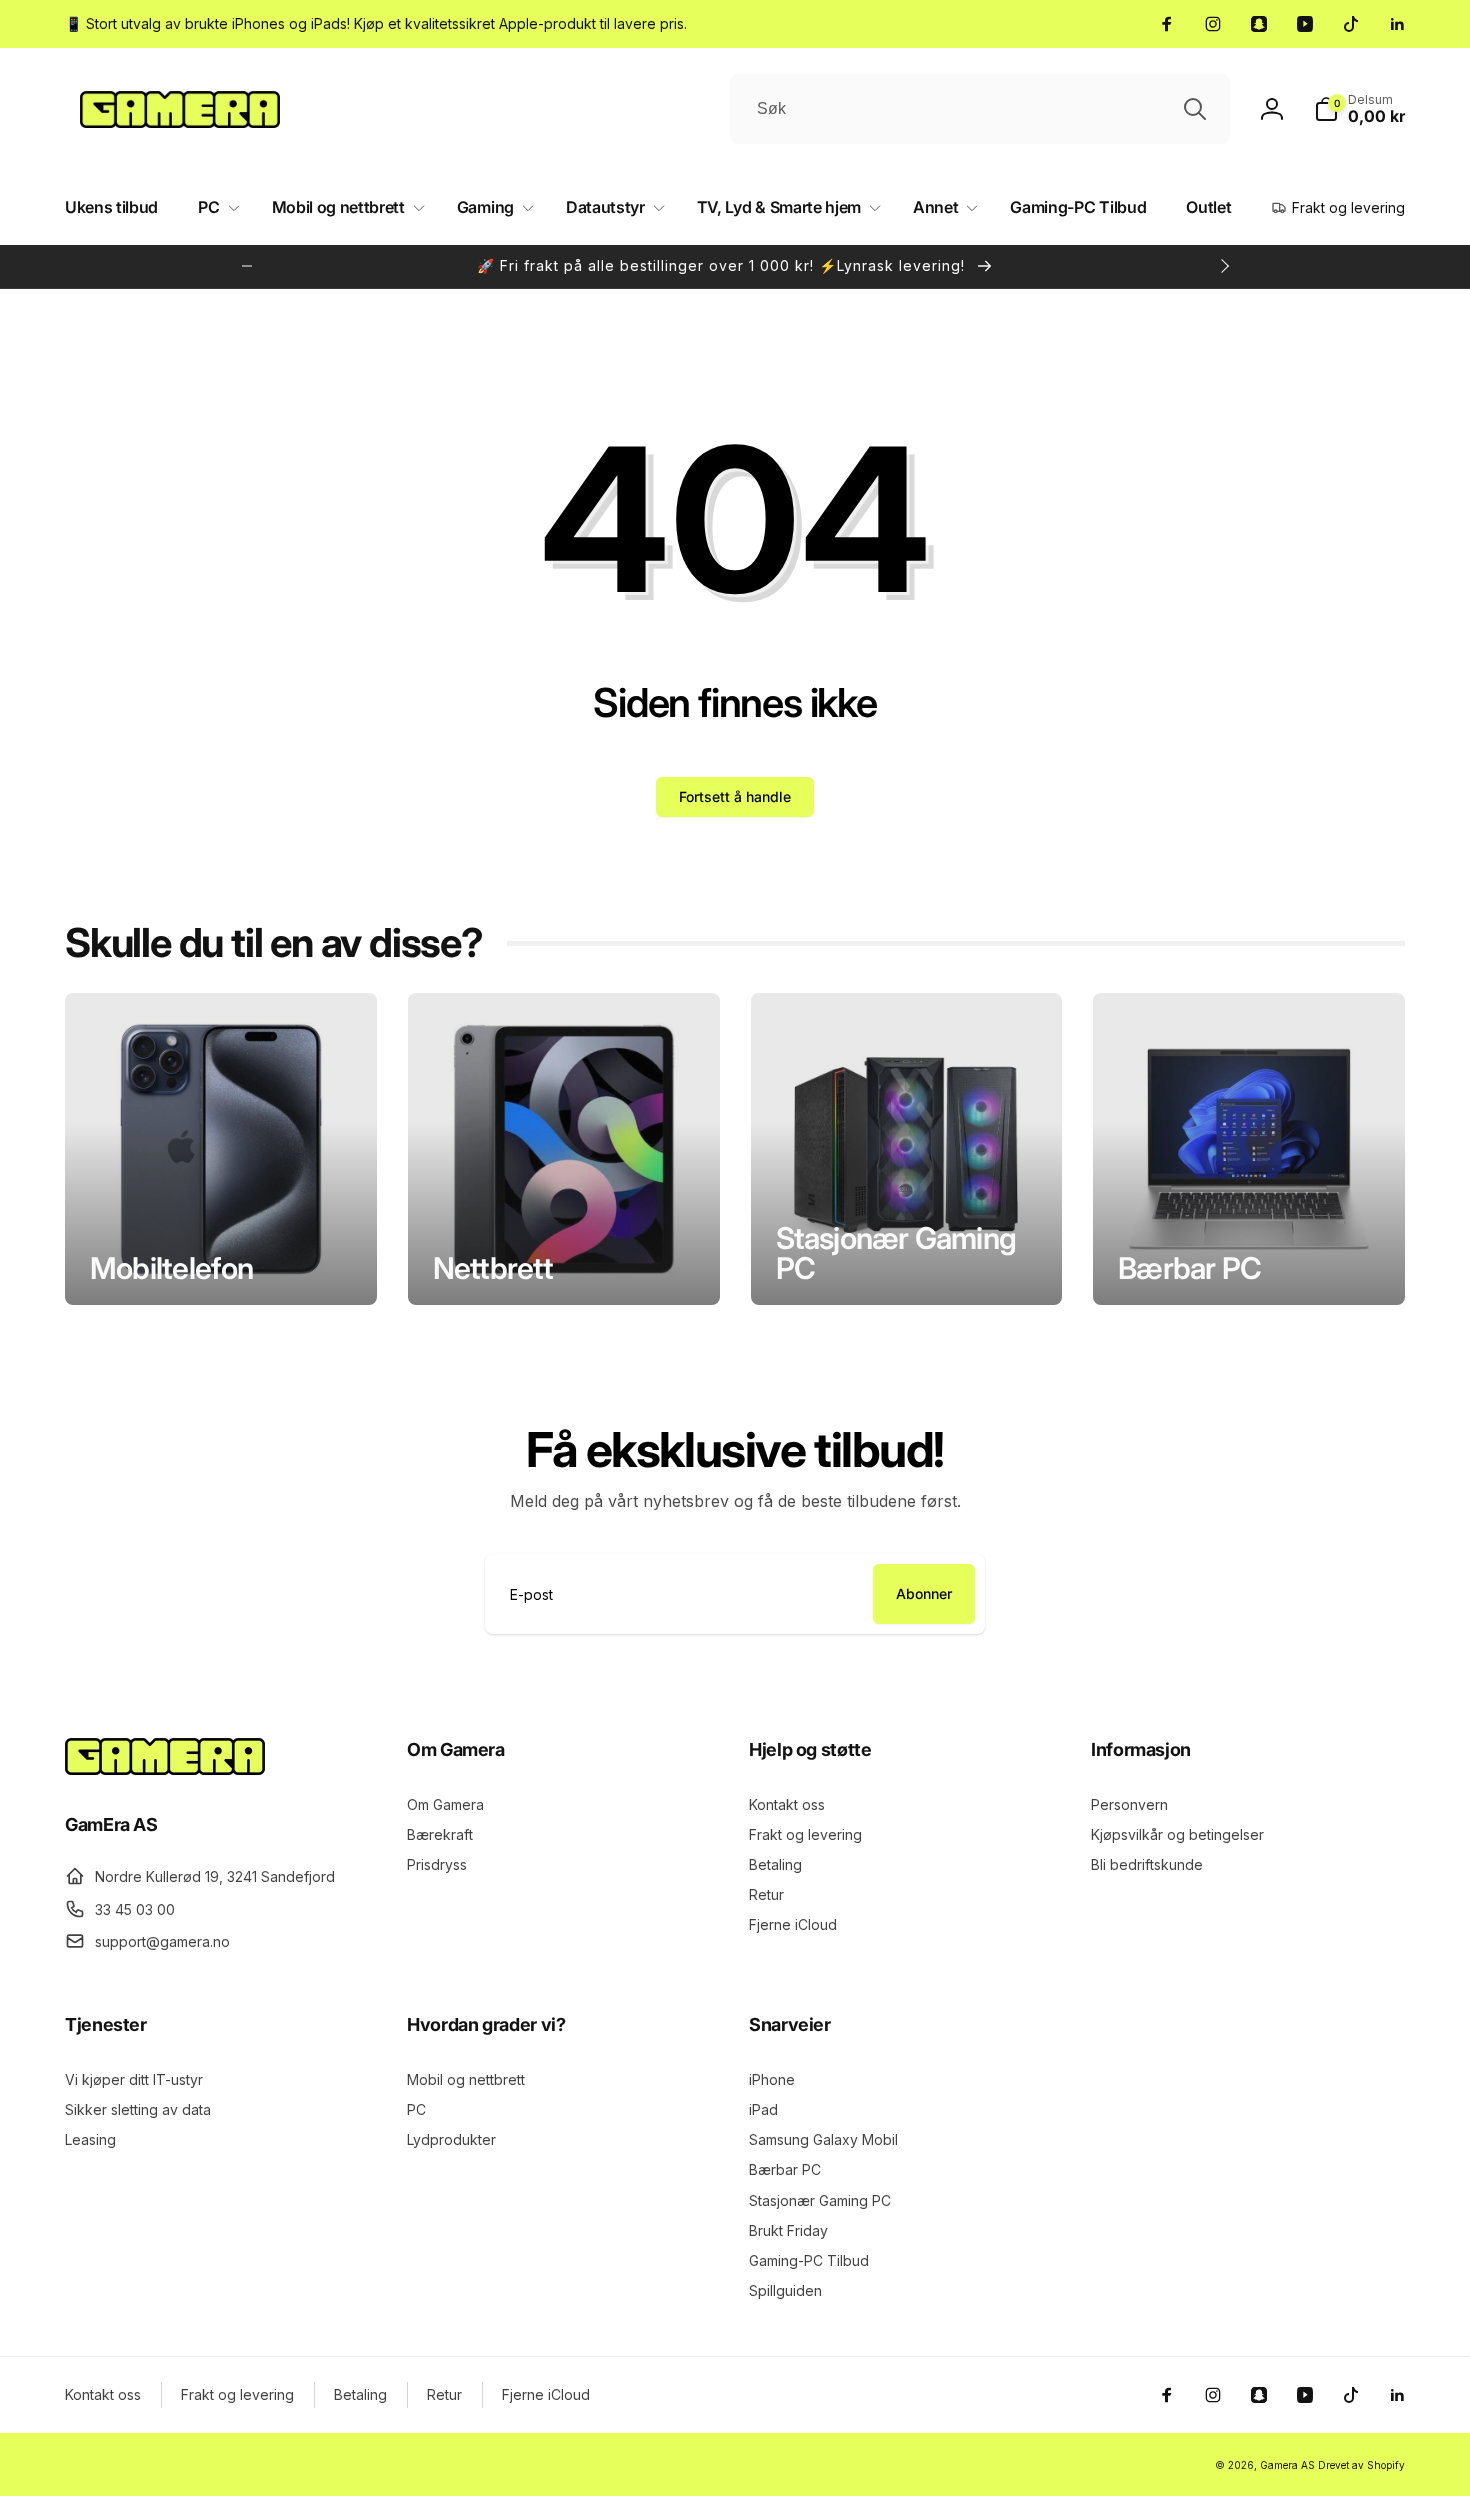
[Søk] (1195, 109)
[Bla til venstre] (247, 266)
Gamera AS (1287, 2465)
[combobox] (980, 109)
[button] (1359, 109)
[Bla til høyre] (1224, 266)
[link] (376, 24)
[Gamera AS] (165, 1769)
